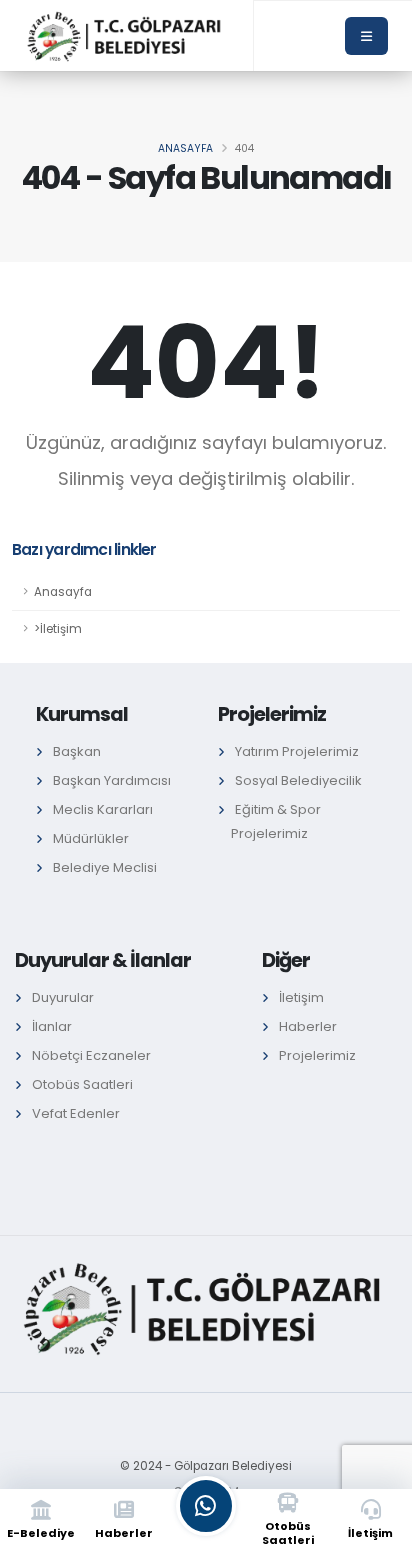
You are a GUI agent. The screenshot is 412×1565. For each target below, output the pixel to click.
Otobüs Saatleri (82, 1084)
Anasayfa (185, 148)
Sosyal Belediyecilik (298, 780)
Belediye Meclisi (105, 867)
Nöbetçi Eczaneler (91, 1055)
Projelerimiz (317, 1055)
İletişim (301, 997)
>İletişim (58, 629)
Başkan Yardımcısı (112, 780)
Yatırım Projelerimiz (297, 751)
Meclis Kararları (103, 809)
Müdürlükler (91, 838)
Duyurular (63, 997)
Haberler (308, 1026)
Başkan (77, 751)
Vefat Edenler (76, 1113)
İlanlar (52, 1026)
